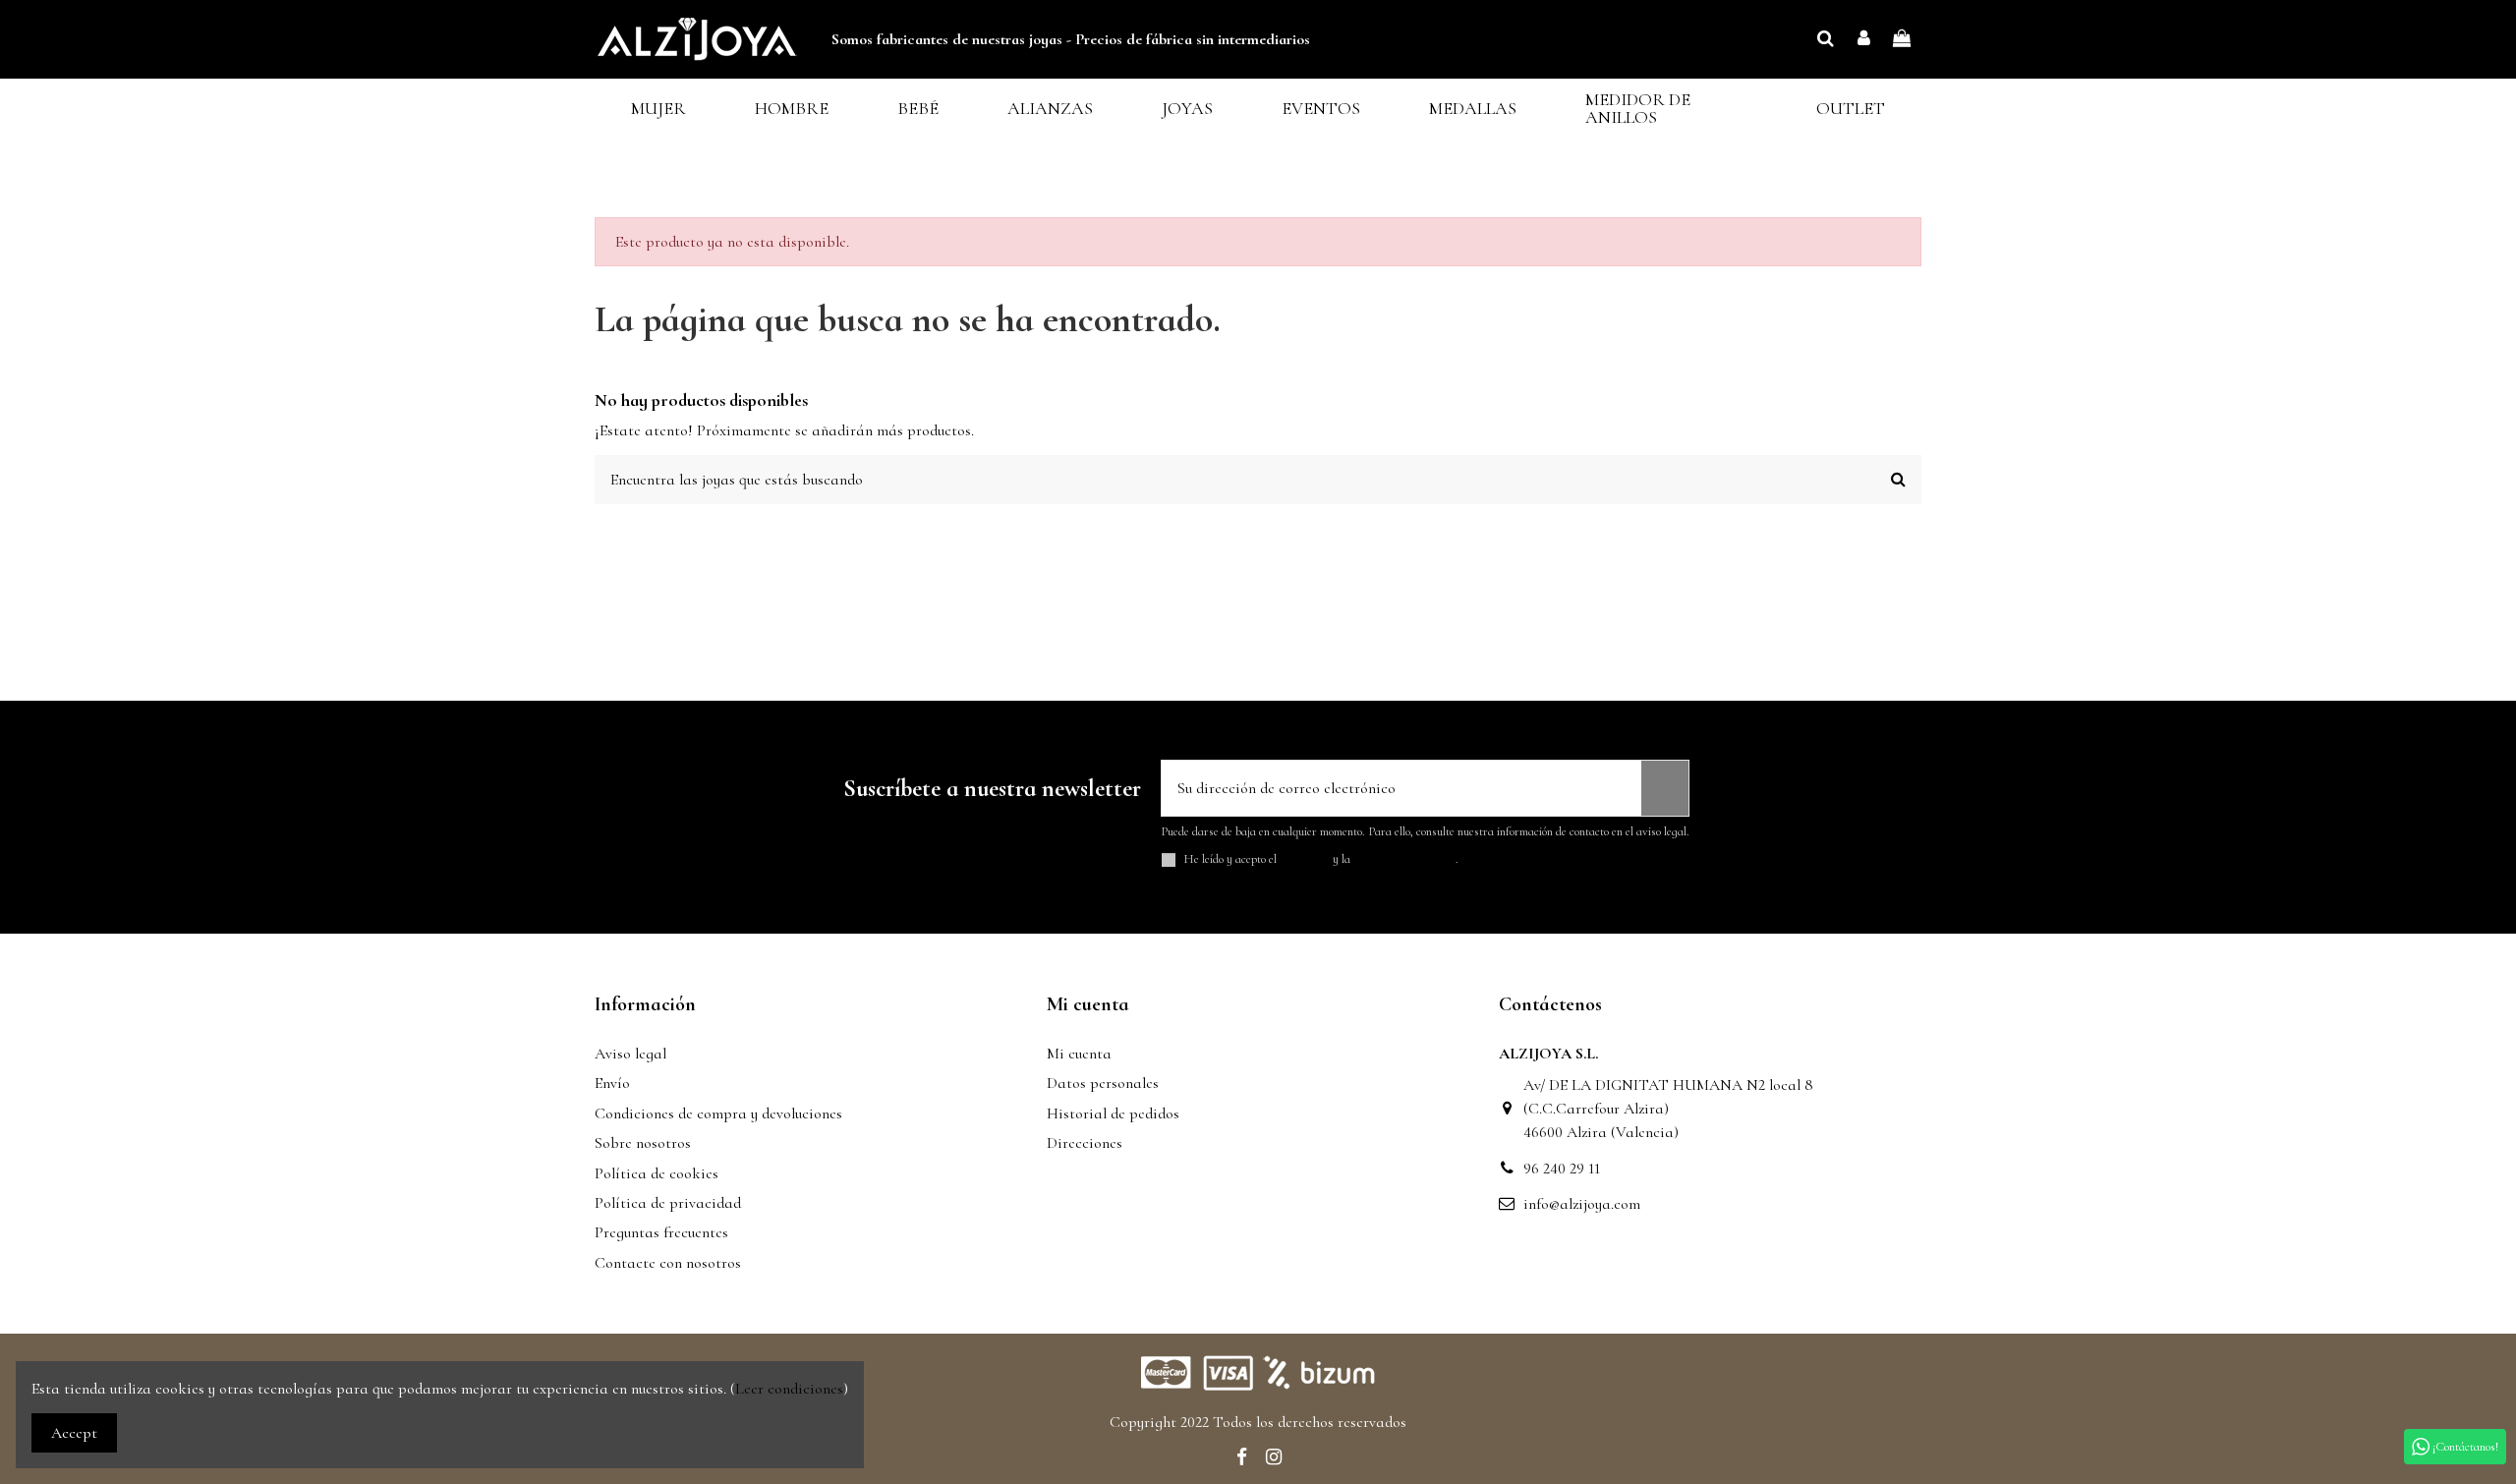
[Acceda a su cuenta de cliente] (1864, 39)
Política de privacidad (668, 1203)
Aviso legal (630, 1054)
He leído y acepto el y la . (1321, 859)
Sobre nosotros (643, 1143)
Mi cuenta (1079, 1054)
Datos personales (1103, 1083)
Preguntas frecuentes (661, 1232)
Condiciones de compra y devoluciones (718, 1113)
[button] (658, 109)
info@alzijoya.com (1582, 1204)
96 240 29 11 (1562, 1169)
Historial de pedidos (1113, 1113)
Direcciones (1085, 1143)
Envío (612, 1083)
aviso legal (1305, 859)
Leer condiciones (789, 1389)
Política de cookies (657, 1173)
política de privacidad (1404, 859)
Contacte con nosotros (668, 1263)
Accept (74, 1433)
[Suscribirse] (1665, 788)
